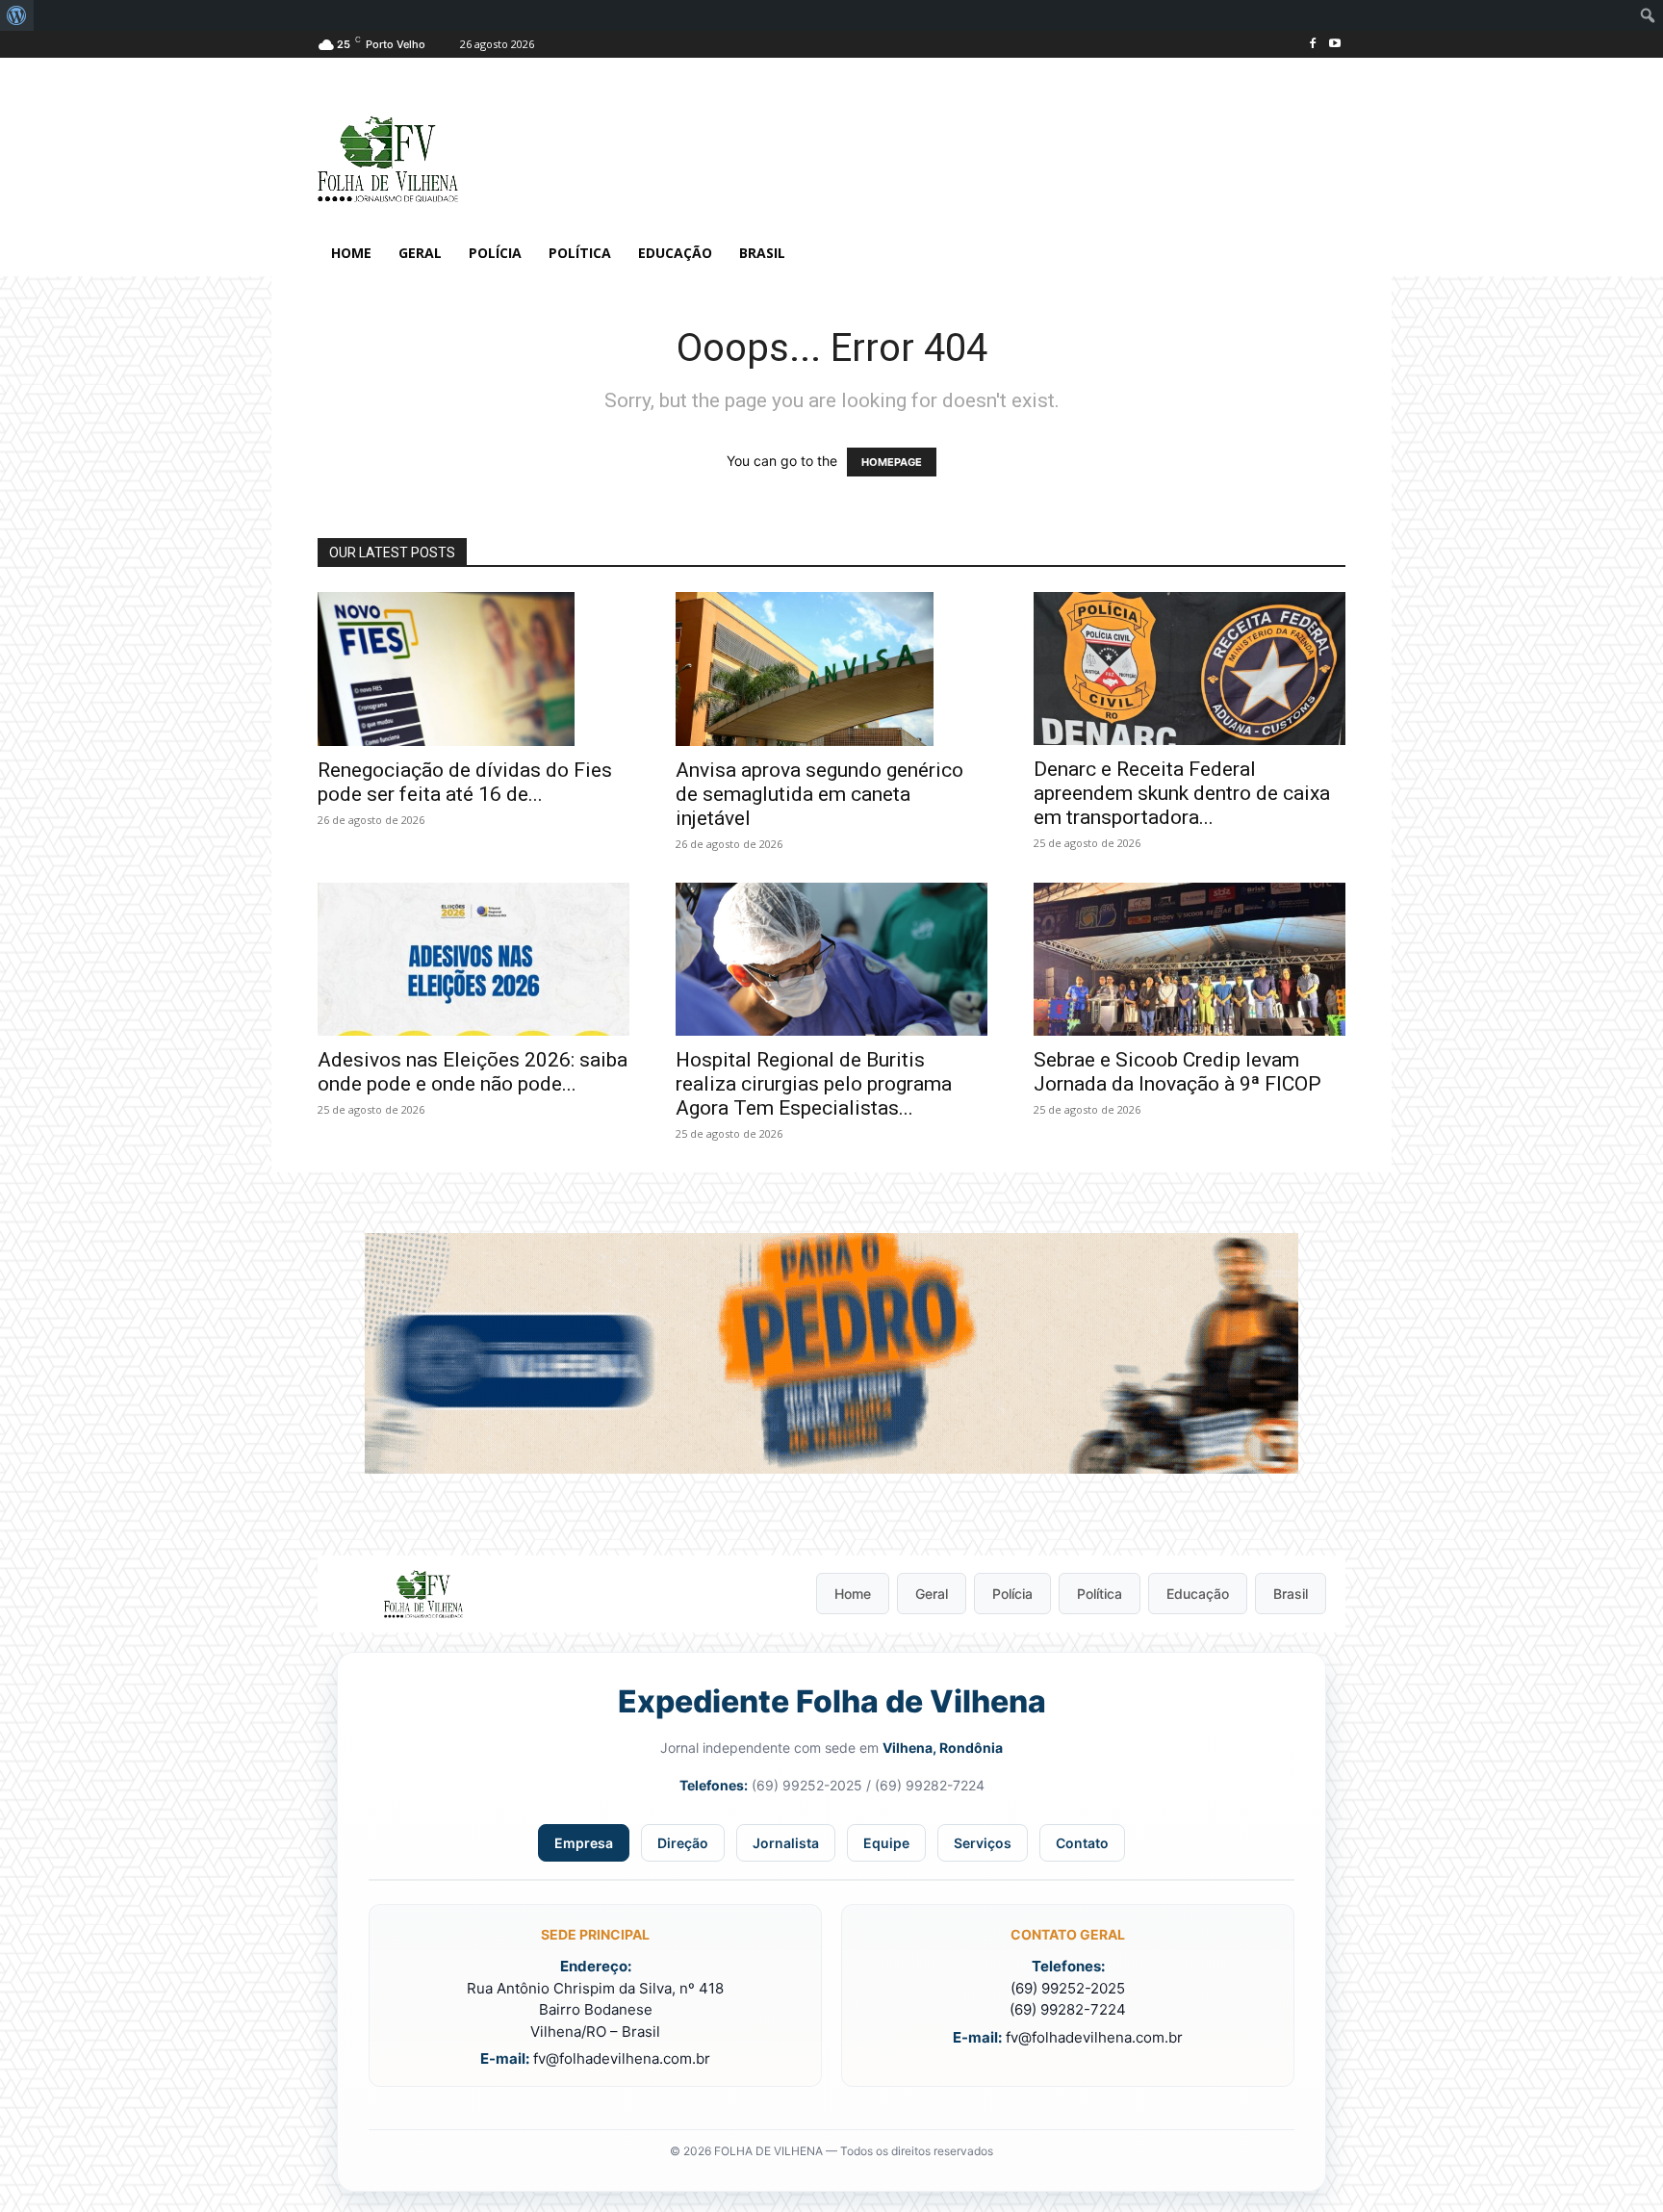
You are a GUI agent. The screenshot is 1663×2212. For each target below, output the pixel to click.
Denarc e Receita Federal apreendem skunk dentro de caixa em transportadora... (1182, 793)
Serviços (983, 1843)
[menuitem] (17, 15)
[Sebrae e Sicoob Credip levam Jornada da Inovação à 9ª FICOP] (1190, 959)
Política (1100, 1594)
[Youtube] (1334, 45)
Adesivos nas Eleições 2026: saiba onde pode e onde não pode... (473, 1072)
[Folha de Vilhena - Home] (423, 1594)
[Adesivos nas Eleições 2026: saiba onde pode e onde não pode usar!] (473, 959)
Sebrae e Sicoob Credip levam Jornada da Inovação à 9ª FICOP (1177, 1072)
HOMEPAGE (892, 462)
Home (853, 1594)
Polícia (1012, 1594)
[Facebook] (1312, 45)
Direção (683, 1843)
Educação (1198, 1594)
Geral (932, 1594)
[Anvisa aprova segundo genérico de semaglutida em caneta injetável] (831, 669)
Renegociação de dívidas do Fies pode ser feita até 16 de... (465, 782)
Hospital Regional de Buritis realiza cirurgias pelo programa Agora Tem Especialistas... (814, 1084)
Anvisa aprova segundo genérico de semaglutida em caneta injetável (819, 794)
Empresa (584, 1843)
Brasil (1291, 1594)
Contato (1082, 1843)
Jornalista (786, 1843)
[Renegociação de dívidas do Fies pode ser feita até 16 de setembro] (473, 669)
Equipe (886, 1843)
